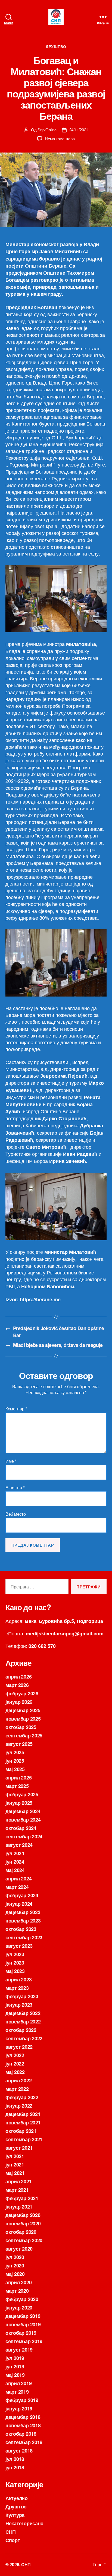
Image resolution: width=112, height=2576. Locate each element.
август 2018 (19, 2451)
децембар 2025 (23, 1710)
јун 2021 (15, 2165)
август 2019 (19, 2350)
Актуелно (17, 2498)
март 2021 (17, 2190)
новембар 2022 (23, 2022)
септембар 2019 (24, 2341)
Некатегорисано (24, 2523)
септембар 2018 (24, 2442)
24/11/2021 (79, 130)
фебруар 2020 (22, 2299)
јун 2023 (15, 1963)
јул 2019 (15, 2358)
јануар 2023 (19, 2005)
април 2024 (18, 1879)
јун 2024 (15, 1862)
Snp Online (47, 130)
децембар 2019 (23, 2316)
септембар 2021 (24, 2139)
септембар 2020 (24, 2240)
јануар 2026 (19, 1702)
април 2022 (18, 2080)
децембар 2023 (23, 1912)
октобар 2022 (21, 2030)
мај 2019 (15, 2375)
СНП (11, 2532)
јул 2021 (15, 2156)
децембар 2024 (23, 1811)
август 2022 (19, 2047)
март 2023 (17, 1988)
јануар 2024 (19, 1904)
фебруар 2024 (22, 1895)
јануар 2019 (19, 2409)
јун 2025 (15, 1761)
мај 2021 (15, 2173)
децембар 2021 (23, 2114)
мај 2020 (15, 2274)
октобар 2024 (21, 1828)
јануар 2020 (19, 2308)
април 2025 (18, 1778)
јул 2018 (15, 2459)
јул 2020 (15, 2257)
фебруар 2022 (22, 2097)
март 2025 (17, 1786)
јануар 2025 (19, 1803)
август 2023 (19, 1946)
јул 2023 (15, 1954)
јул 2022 (15, 2055)
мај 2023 (15, 1971)
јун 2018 (15, 2467)
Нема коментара (60, 139)
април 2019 (18, 2383)
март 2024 (17, 1887)
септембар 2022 (24, 2038)
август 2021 (19, 2148)
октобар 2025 (21, 1727)
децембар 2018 (23, 2417)
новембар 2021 (23, 2123)
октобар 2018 (21, 2434)
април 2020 (18, 2282)
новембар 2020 (23, 2223)
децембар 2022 (23, 2013)
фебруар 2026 (22, 1693)
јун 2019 (15, 2366)
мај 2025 (15, 1769)
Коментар (16, 1409)
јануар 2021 (19, 2207)
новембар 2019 (23, 2324)
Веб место (16, 1514)
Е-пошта (15, 1488)
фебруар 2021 (22, 2198)
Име (11, 1461)
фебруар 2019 (22, 2400)
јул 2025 (15, 1752)
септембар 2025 (24, 1736)
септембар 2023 (24, 1937)
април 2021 (18, 2181)
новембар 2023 (23, 1921)
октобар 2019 (21, 2333)
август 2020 (19, 2249)
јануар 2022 (19, 2106)
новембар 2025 (23, 1719)
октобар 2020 (21, 2232)
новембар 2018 (23, 2425)
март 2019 (17, 2392)
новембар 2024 (23, 1820)
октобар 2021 (21, 2131)
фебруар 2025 (22, 1794)
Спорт (13, 2540)
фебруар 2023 (22, 1996)
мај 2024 (15, 1870)
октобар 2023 (21, 1929)
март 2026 (17, 1685)
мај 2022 (15, 2072)
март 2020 (17, 2291)
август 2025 (19, 1744)
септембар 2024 (24, 1836)
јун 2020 (15, 2266)
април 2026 (18, 1677)
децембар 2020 (23, 2215)
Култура (15, 2515)
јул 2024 (15, 1853)
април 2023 (18, 1979)
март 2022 (17, 2089)
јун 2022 (15, 2064)
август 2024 (19, 1845)
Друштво (56, 47)
